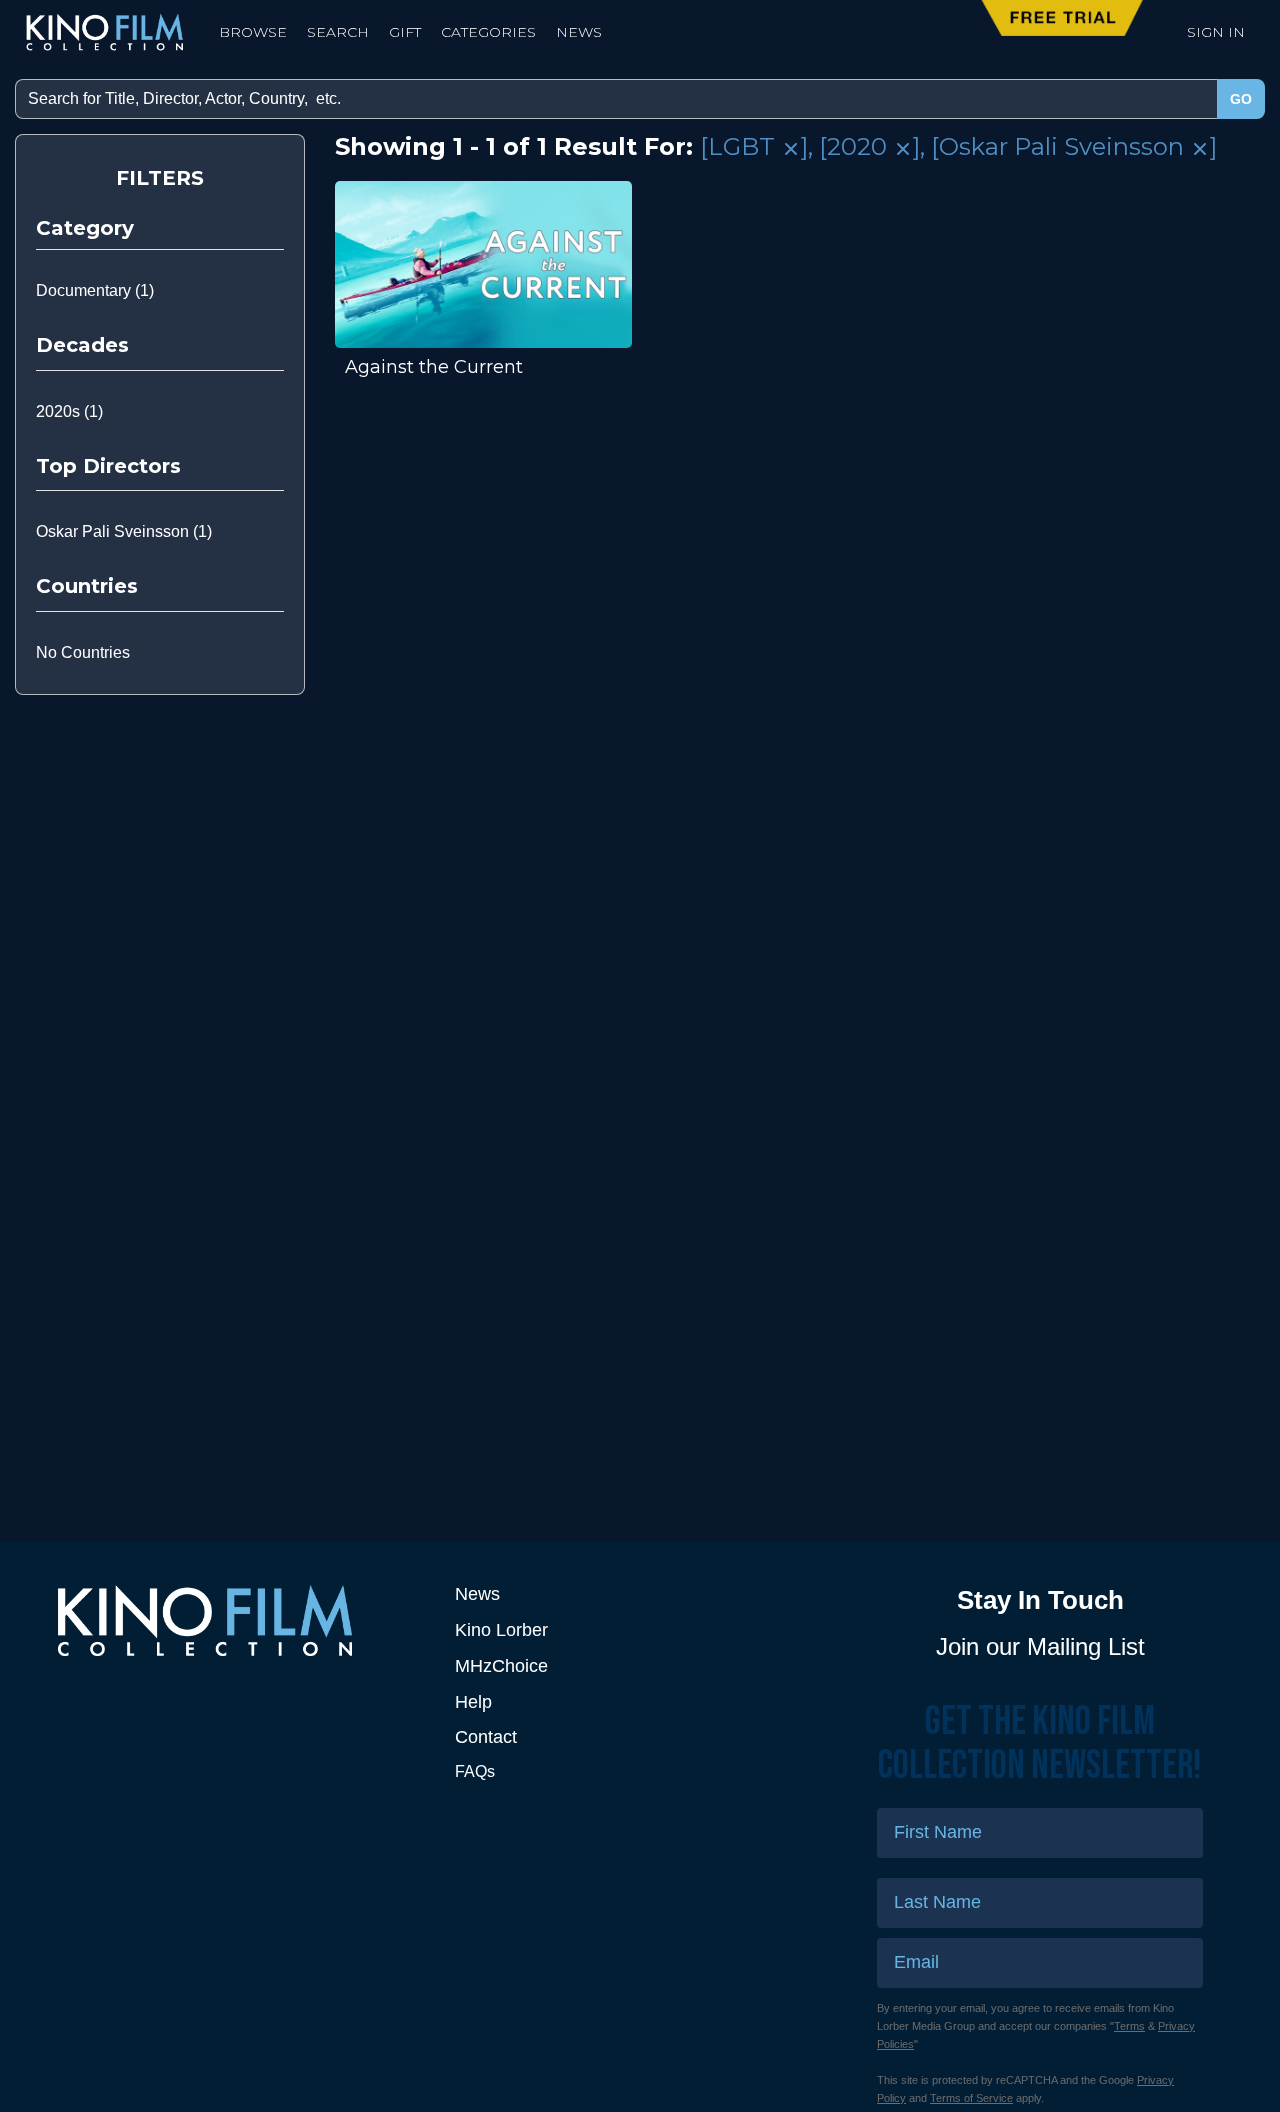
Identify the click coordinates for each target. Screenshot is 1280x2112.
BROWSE (253, 32)
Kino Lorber (501, 1630)
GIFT (405, 32)
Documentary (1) (95, 290)
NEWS (579, 32)
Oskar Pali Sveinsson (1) (124, 531)
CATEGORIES (488, 32)
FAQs (475, 1771)
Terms (1129, 2026)
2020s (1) (69, 411)
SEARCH (338, 32)
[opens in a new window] (240, 1620)
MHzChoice (501, 1666)
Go (1241, 99)
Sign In (1216, 32)
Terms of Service (971, 2098)
